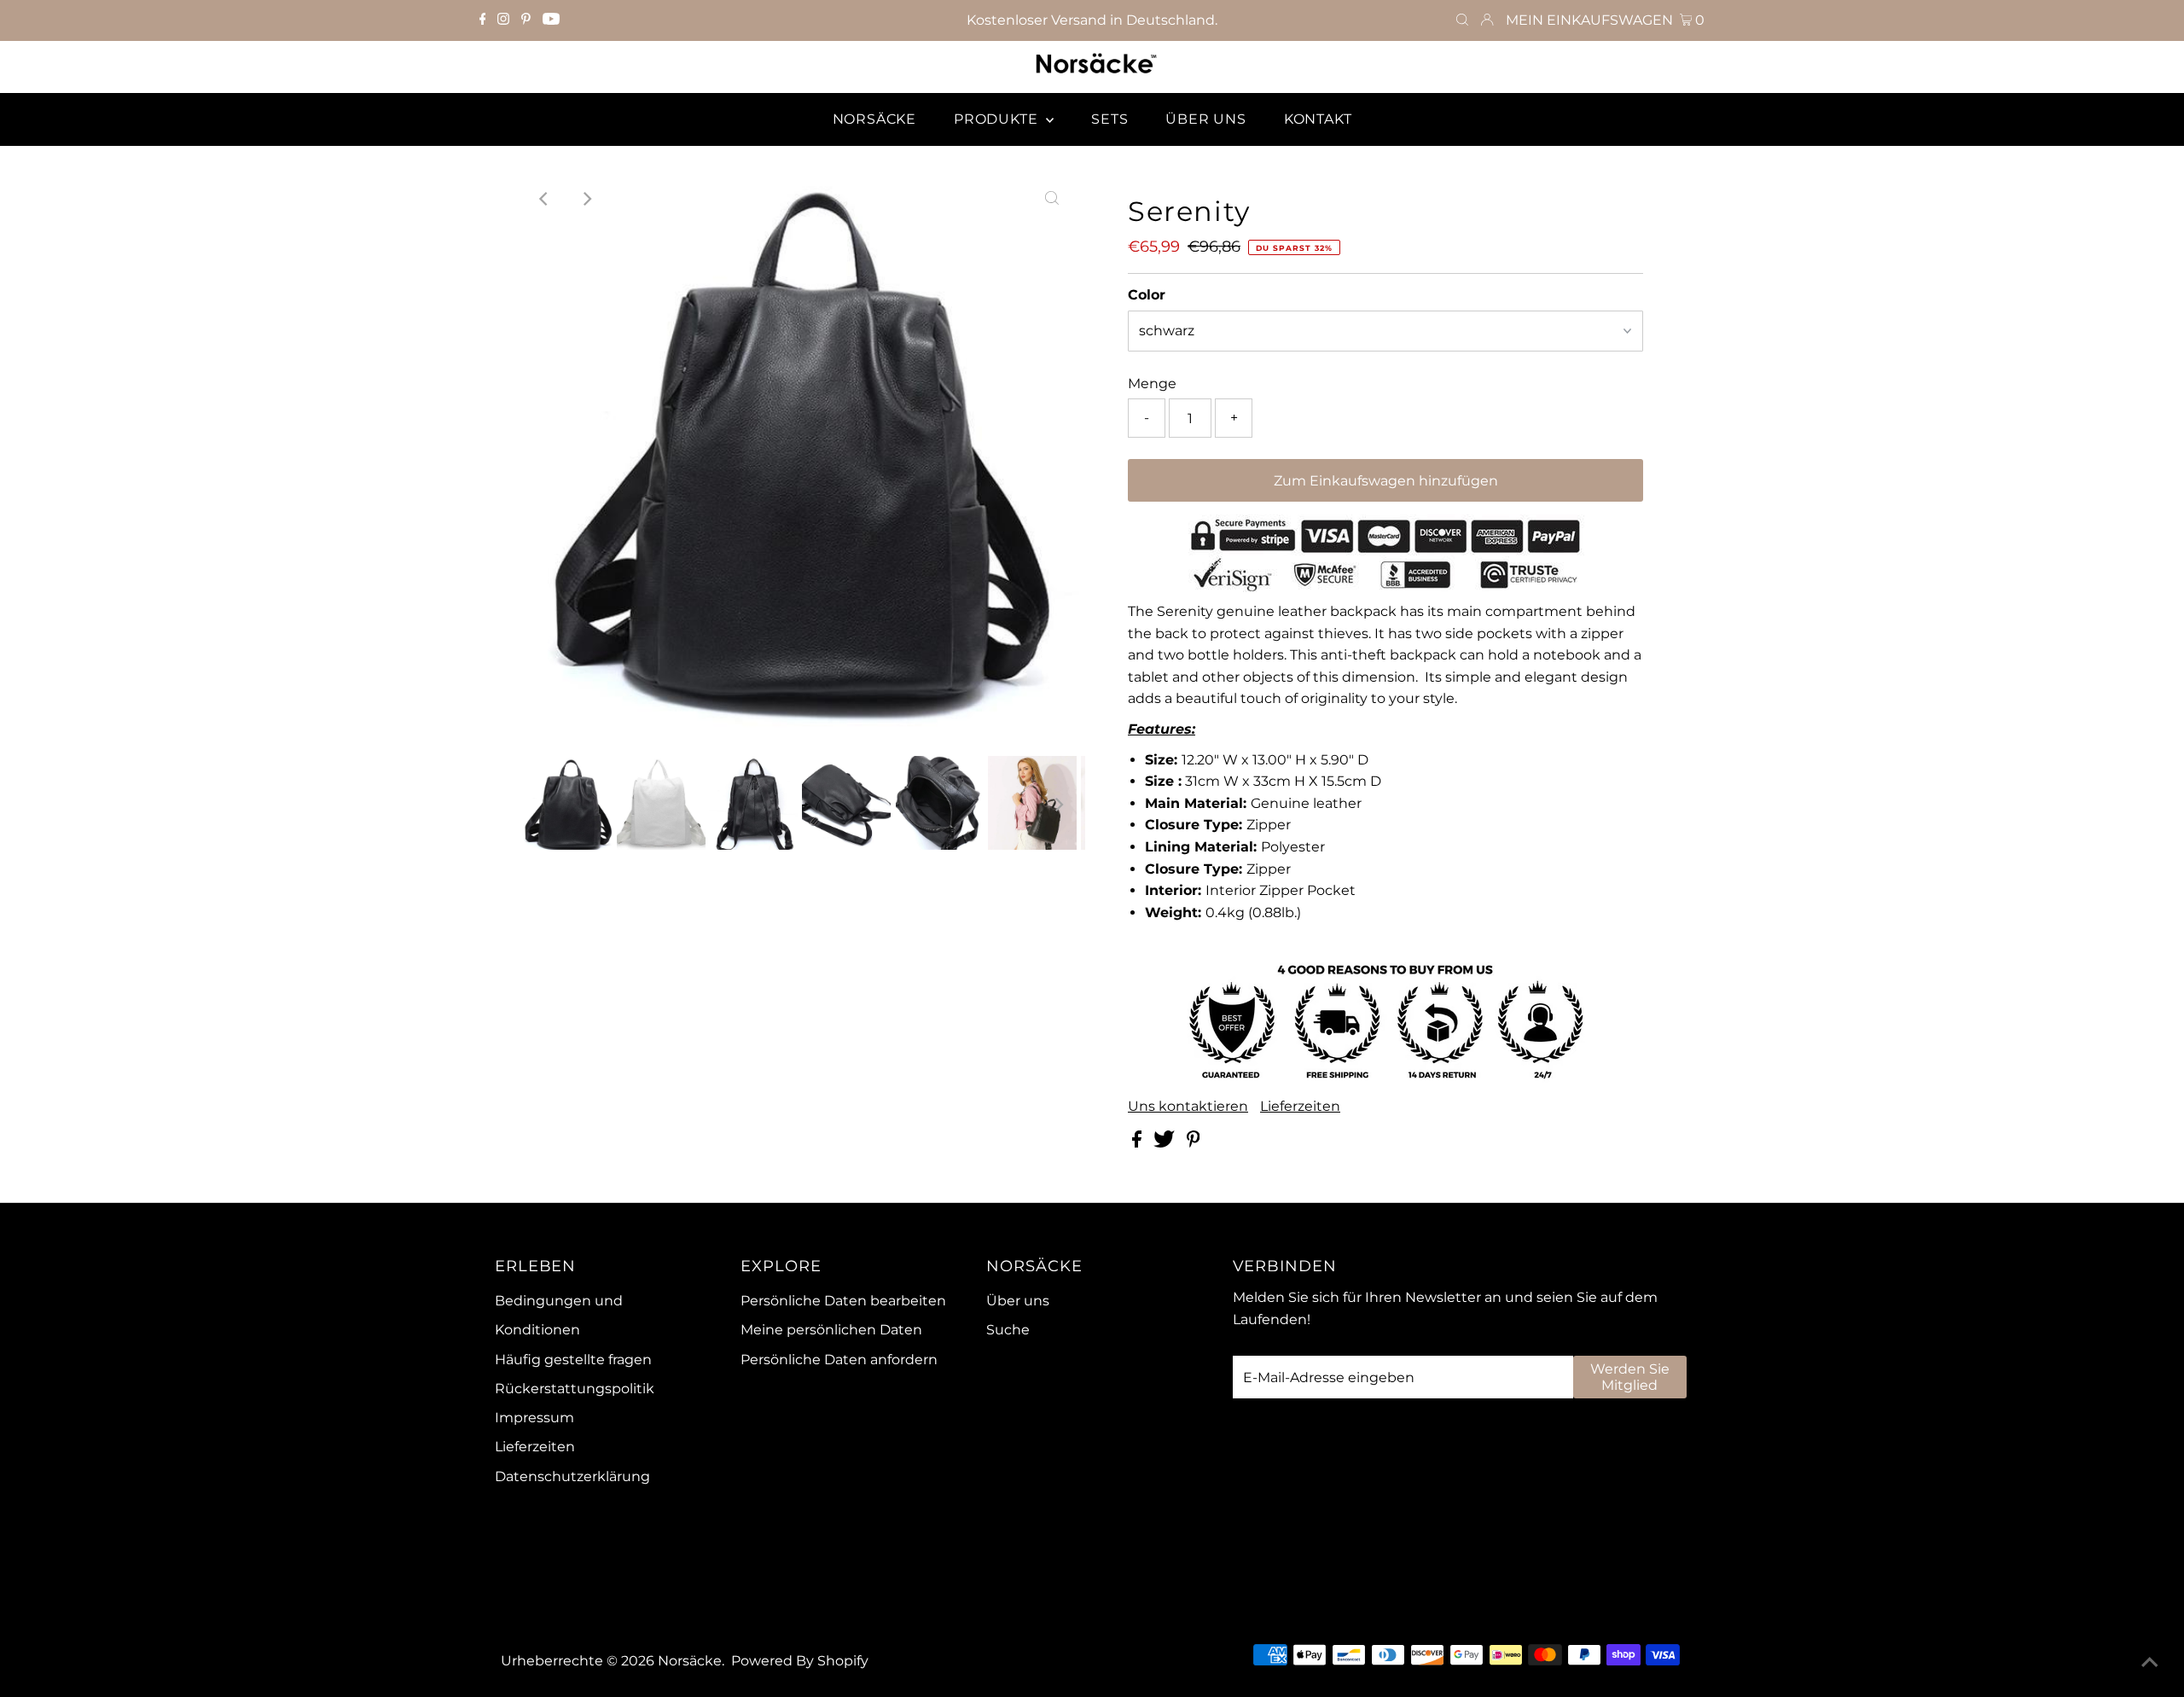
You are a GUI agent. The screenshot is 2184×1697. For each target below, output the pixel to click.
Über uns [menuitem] (1205, 119)
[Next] (587, 199)
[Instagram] (503, 20)
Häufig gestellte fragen (573, 1360)
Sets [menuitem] (1109, 119)
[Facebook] (483, 20)
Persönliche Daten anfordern (839, 1360)
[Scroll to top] (2150, 1663)
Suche (1008, 1330)
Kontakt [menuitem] (1318, 119)
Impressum (534, 1418)
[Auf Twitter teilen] (1166, 1143)
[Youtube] (551, 20)
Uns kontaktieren (1188, 1107)
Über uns (1018, 1301)
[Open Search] (1462, 20)
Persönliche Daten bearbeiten (843, 1301)
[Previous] (545, 199)
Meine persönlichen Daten (831, 1330)
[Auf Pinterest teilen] (1194, 1143)
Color (1147, 295)
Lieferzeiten (1300, 1107)
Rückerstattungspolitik (575, 1389)
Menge (1152, 384)
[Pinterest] (526, 20)
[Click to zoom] (1052, 199)
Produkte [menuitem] (998, 119)
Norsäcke (690, 1661)
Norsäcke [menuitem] (874, 119)
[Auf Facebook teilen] (1138, 1143)
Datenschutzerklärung (572, 1476)
